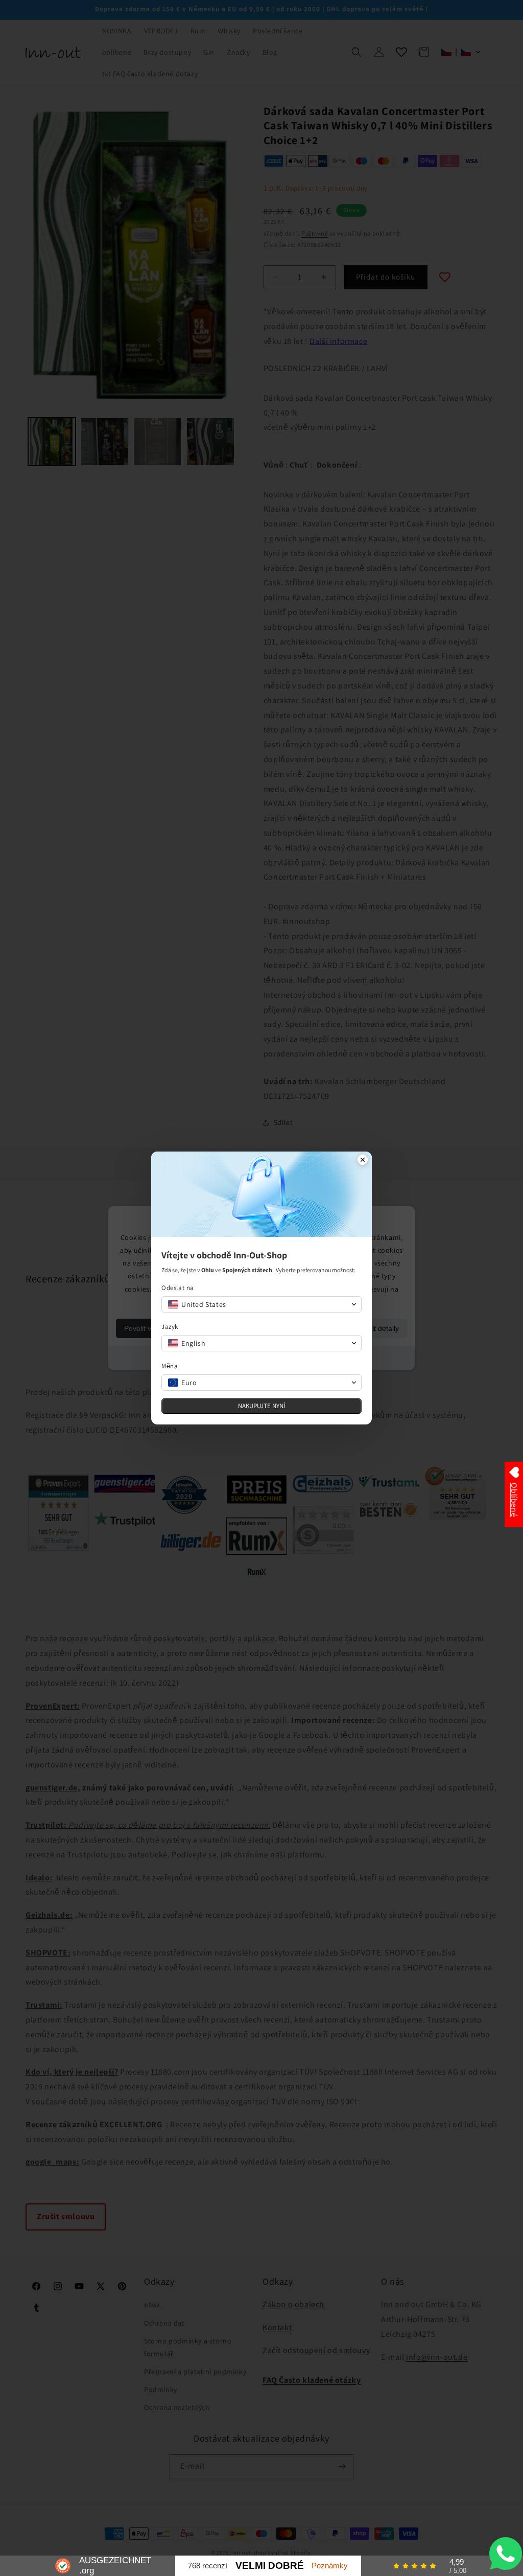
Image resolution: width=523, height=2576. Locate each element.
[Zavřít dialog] (363, 1161)
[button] (261, 1304)
